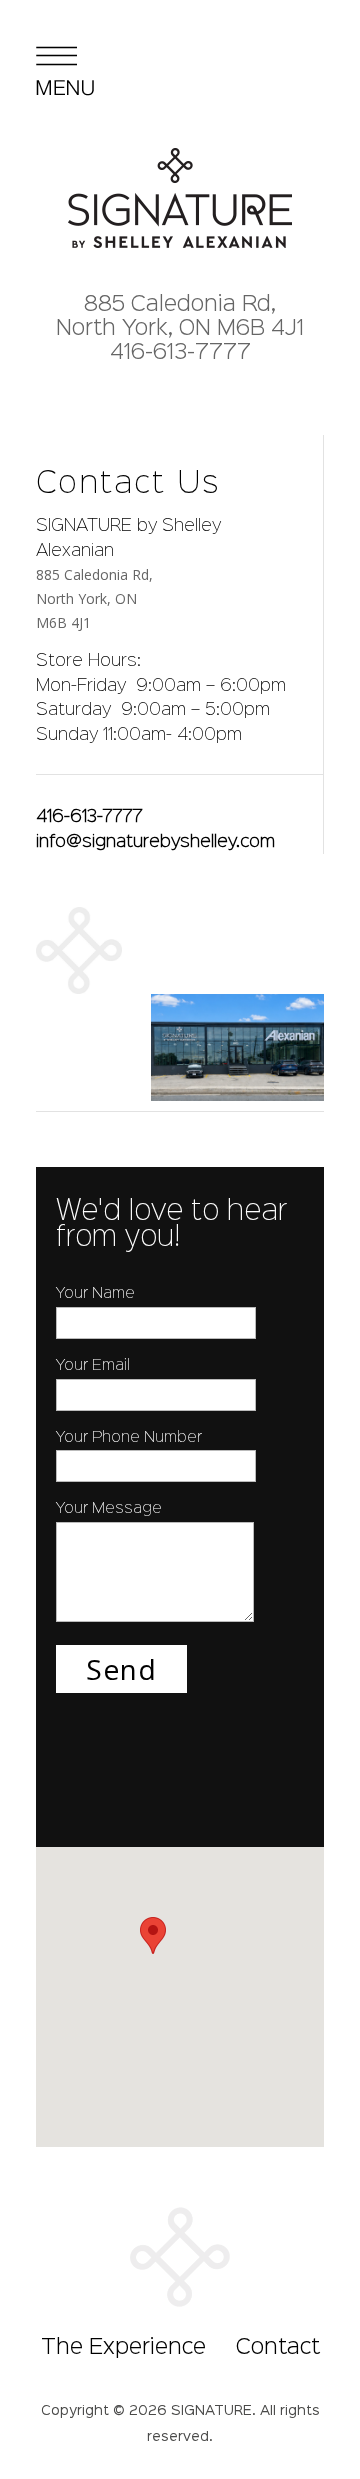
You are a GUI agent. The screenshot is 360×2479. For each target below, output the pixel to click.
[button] (153, 1935)
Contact (278, 2348)
